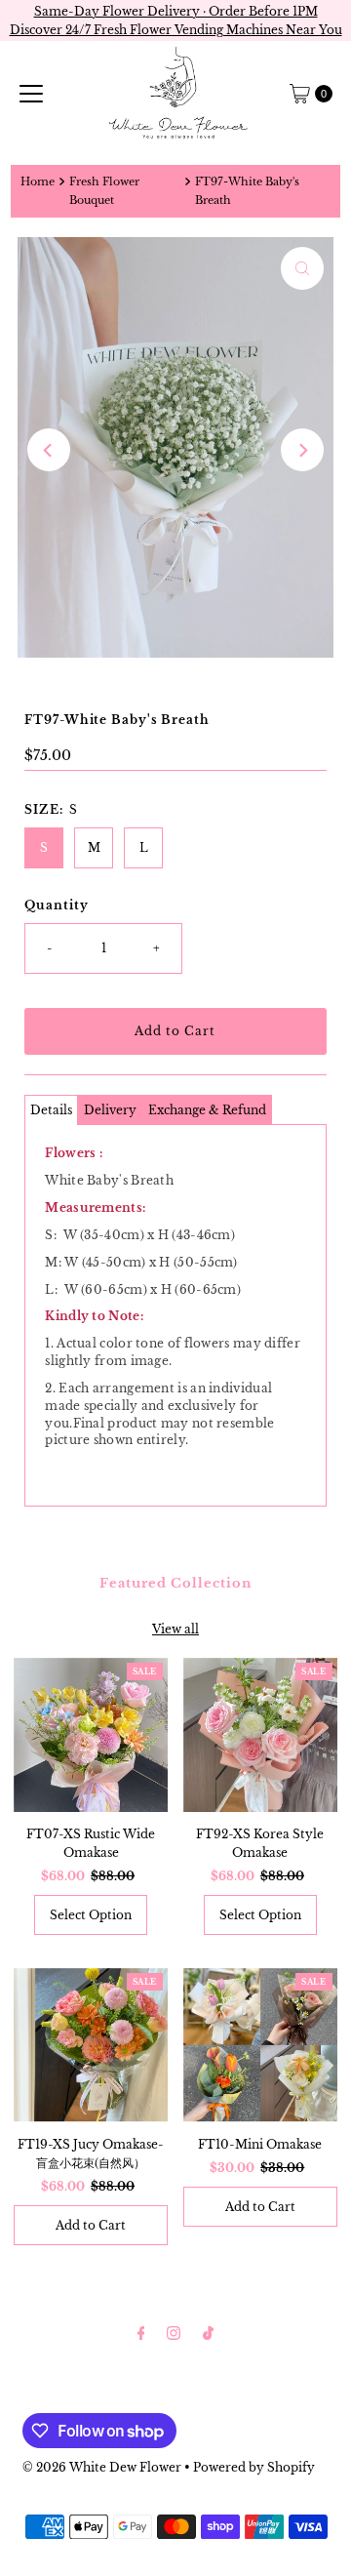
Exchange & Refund (207, 1110)
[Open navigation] (31, 94)
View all (175, 1629)
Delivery (110, 1110)
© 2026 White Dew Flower (102, 2467)
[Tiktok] (208, 2333)
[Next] (302, 450)
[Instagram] (174, 2333)
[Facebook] (141, 2333)
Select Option (91, 1915)
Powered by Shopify (254, 2467)
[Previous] (49, 450)
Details (51, 1110)
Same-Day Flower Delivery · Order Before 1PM (176, 11)
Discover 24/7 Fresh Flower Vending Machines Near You (176, 30)
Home (38, 182)
